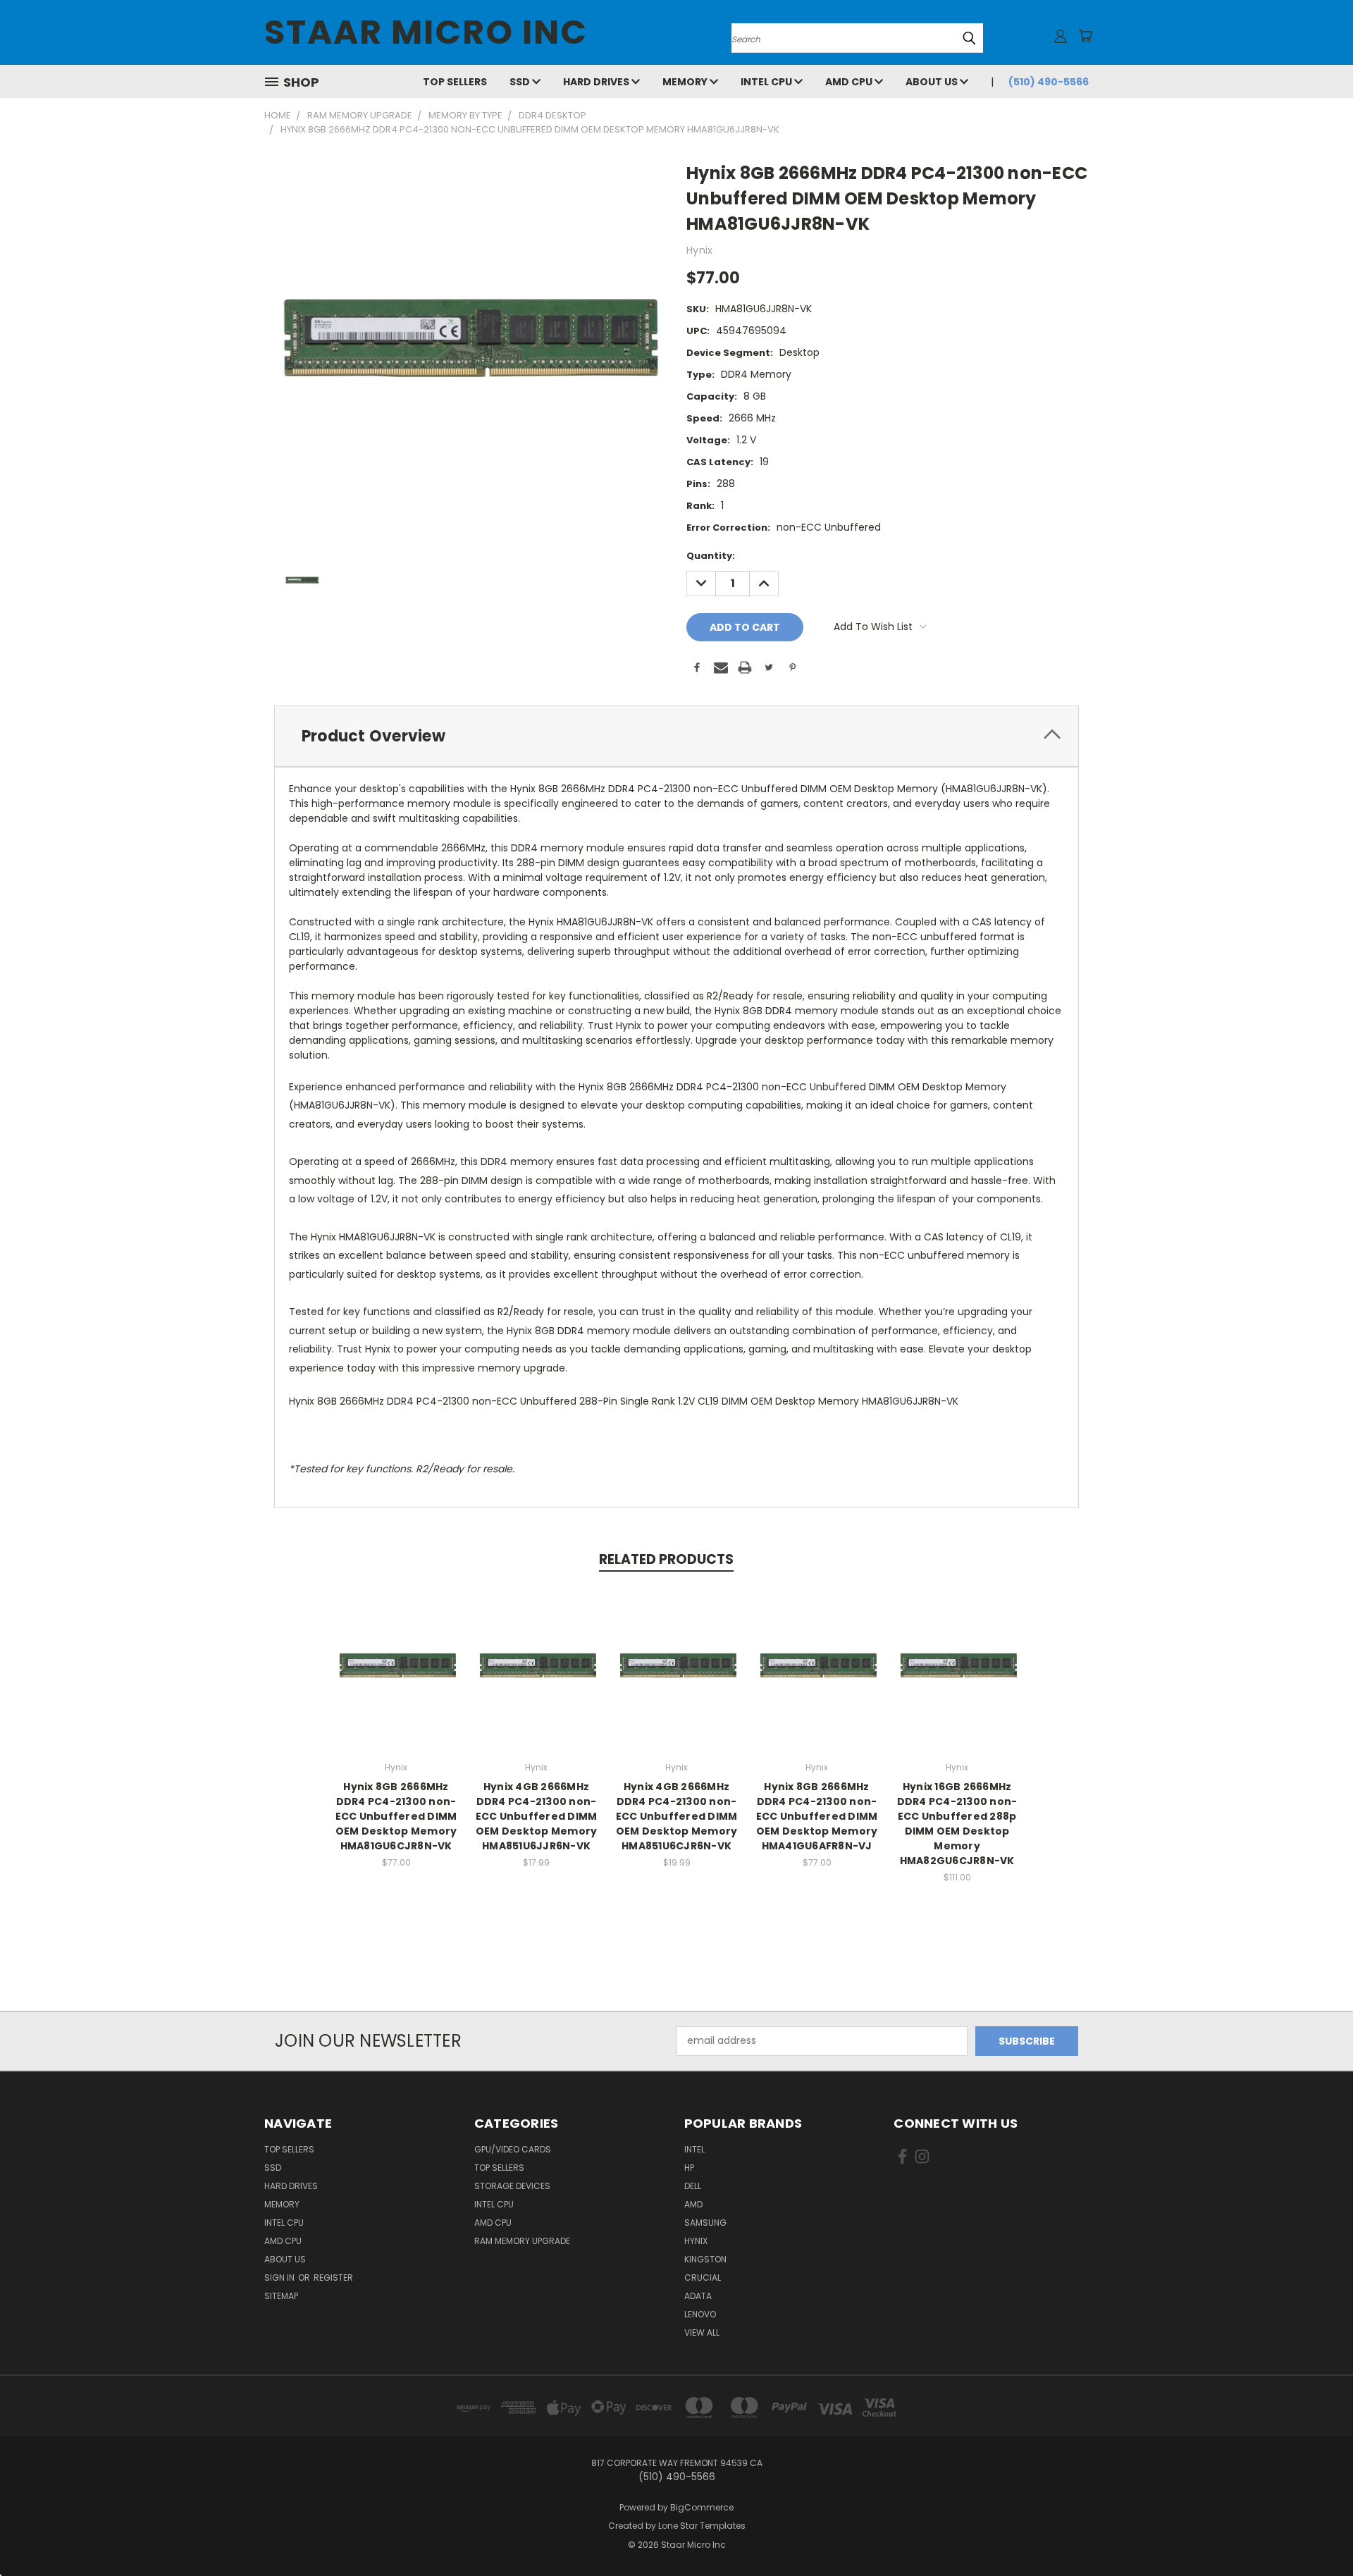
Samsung (705, 2223)
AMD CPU (850, 82)
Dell (693, 2186)
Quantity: (711, 556)
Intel (694, 2149)
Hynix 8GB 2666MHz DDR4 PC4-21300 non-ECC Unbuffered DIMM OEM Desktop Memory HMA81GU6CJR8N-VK (396, 1816)
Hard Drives (597, 82)
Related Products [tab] (666, 1559)
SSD (521, 82)
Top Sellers (455, 82)
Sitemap (281, 2296)
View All (702, 2332)
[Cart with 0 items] (1085, 36)
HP (689, 2168)
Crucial (703, 2278)
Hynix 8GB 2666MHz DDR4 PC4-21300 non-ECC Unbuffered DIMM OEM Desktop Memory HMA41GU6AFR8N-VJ (817, 1816)
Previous (1316, 2532)
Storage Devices (512, 2186)
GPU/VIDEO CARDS (513, 2149)
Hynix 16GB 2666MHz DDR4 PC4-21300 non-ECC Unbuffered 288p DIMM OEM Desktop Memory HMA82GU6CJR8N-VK (957, 1824)
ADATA (698, 2296)
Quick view (396, 1653)
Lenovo (700, 2314)
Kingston (705, 2259)
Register (333, 2278)
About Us (933, 82)
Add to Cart (396, 1679)
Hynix (696, 2241)
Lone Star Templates (702, 2526)
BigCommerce (702, 2507)
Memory (686, 82)
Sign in (280, 2278)
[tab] (676, 736)
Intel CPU (767, 82)
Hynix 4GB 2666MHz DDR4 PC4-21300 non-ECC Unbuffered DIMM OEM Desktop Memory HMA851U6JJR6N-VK (537, 1816)
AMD (693, 2204)
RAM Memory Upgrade (522, 2241)
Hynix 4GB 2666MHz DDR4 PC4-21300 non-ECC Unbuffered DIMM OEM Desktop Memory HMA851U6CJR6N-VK (677, 1816)
